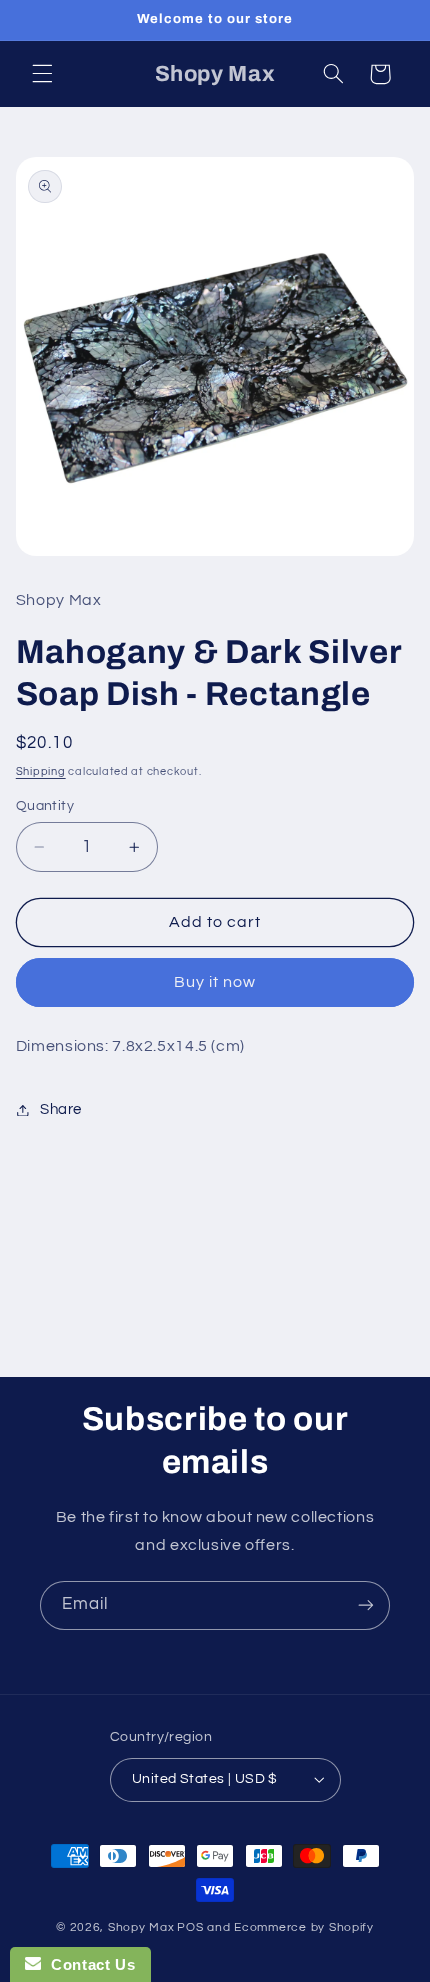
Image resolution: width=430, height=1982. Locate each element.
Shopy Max (141, 1927)
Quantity (45, 806)
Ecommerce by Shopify (304, 1927)
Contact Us (88, 1964)
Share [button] (61, 1109)
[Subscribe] (366, 1605)
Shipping (41, 771)
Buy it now (215, 982)
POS (190, 1927)
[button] (42, 74)
